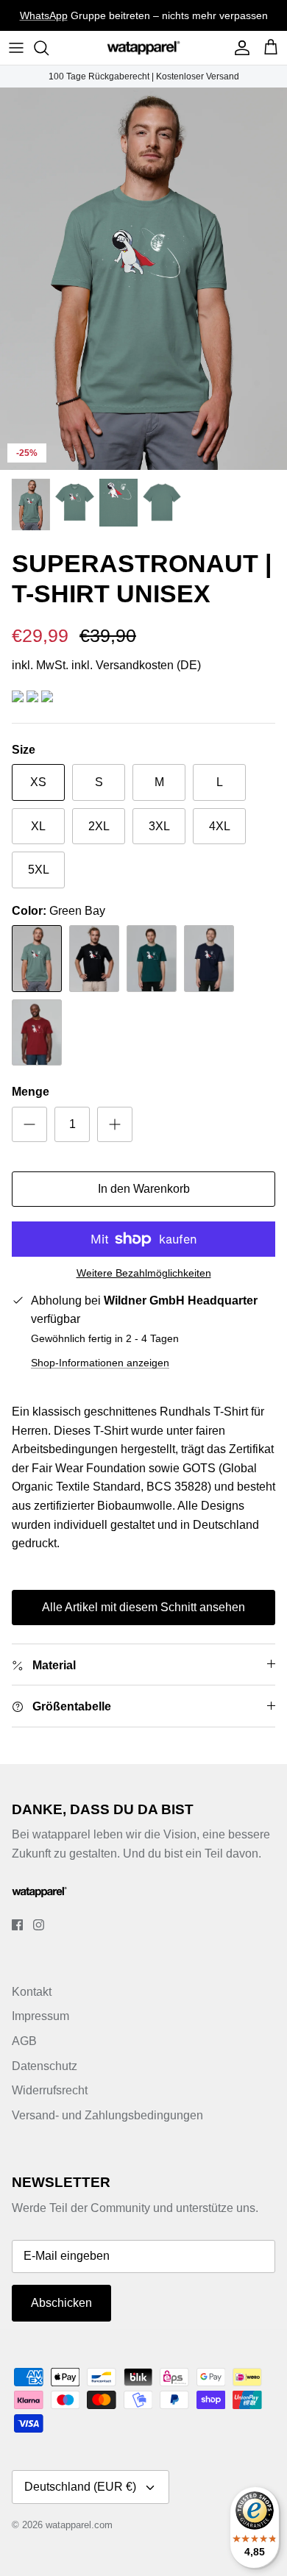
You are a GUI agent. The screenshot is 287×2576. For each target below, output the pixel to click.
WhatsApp (44, 15)
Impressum (40, 2016)
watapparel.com (79, 2525)
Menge (31, 1092)
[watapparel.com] (143, 48)
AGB (24, 2041)
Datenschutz (45, 2066)
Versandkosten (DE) (148, 665)
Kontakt (32, 1992)
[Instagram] (39, 1925)
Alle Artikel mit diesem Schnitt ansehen (143, 1607)
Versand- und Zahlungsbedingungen (107, 2115)
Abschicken (61, 2303)
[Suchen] (49, 48)
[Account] (238, 48)
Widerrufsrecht (50, 2090)
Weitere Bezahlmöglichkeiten (144, 1273)
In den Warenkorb (144, 1189)
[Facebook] (17, 1925)
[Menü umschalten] (16, 48)
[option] (143, 279)
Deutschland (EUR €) (80, 2487)
